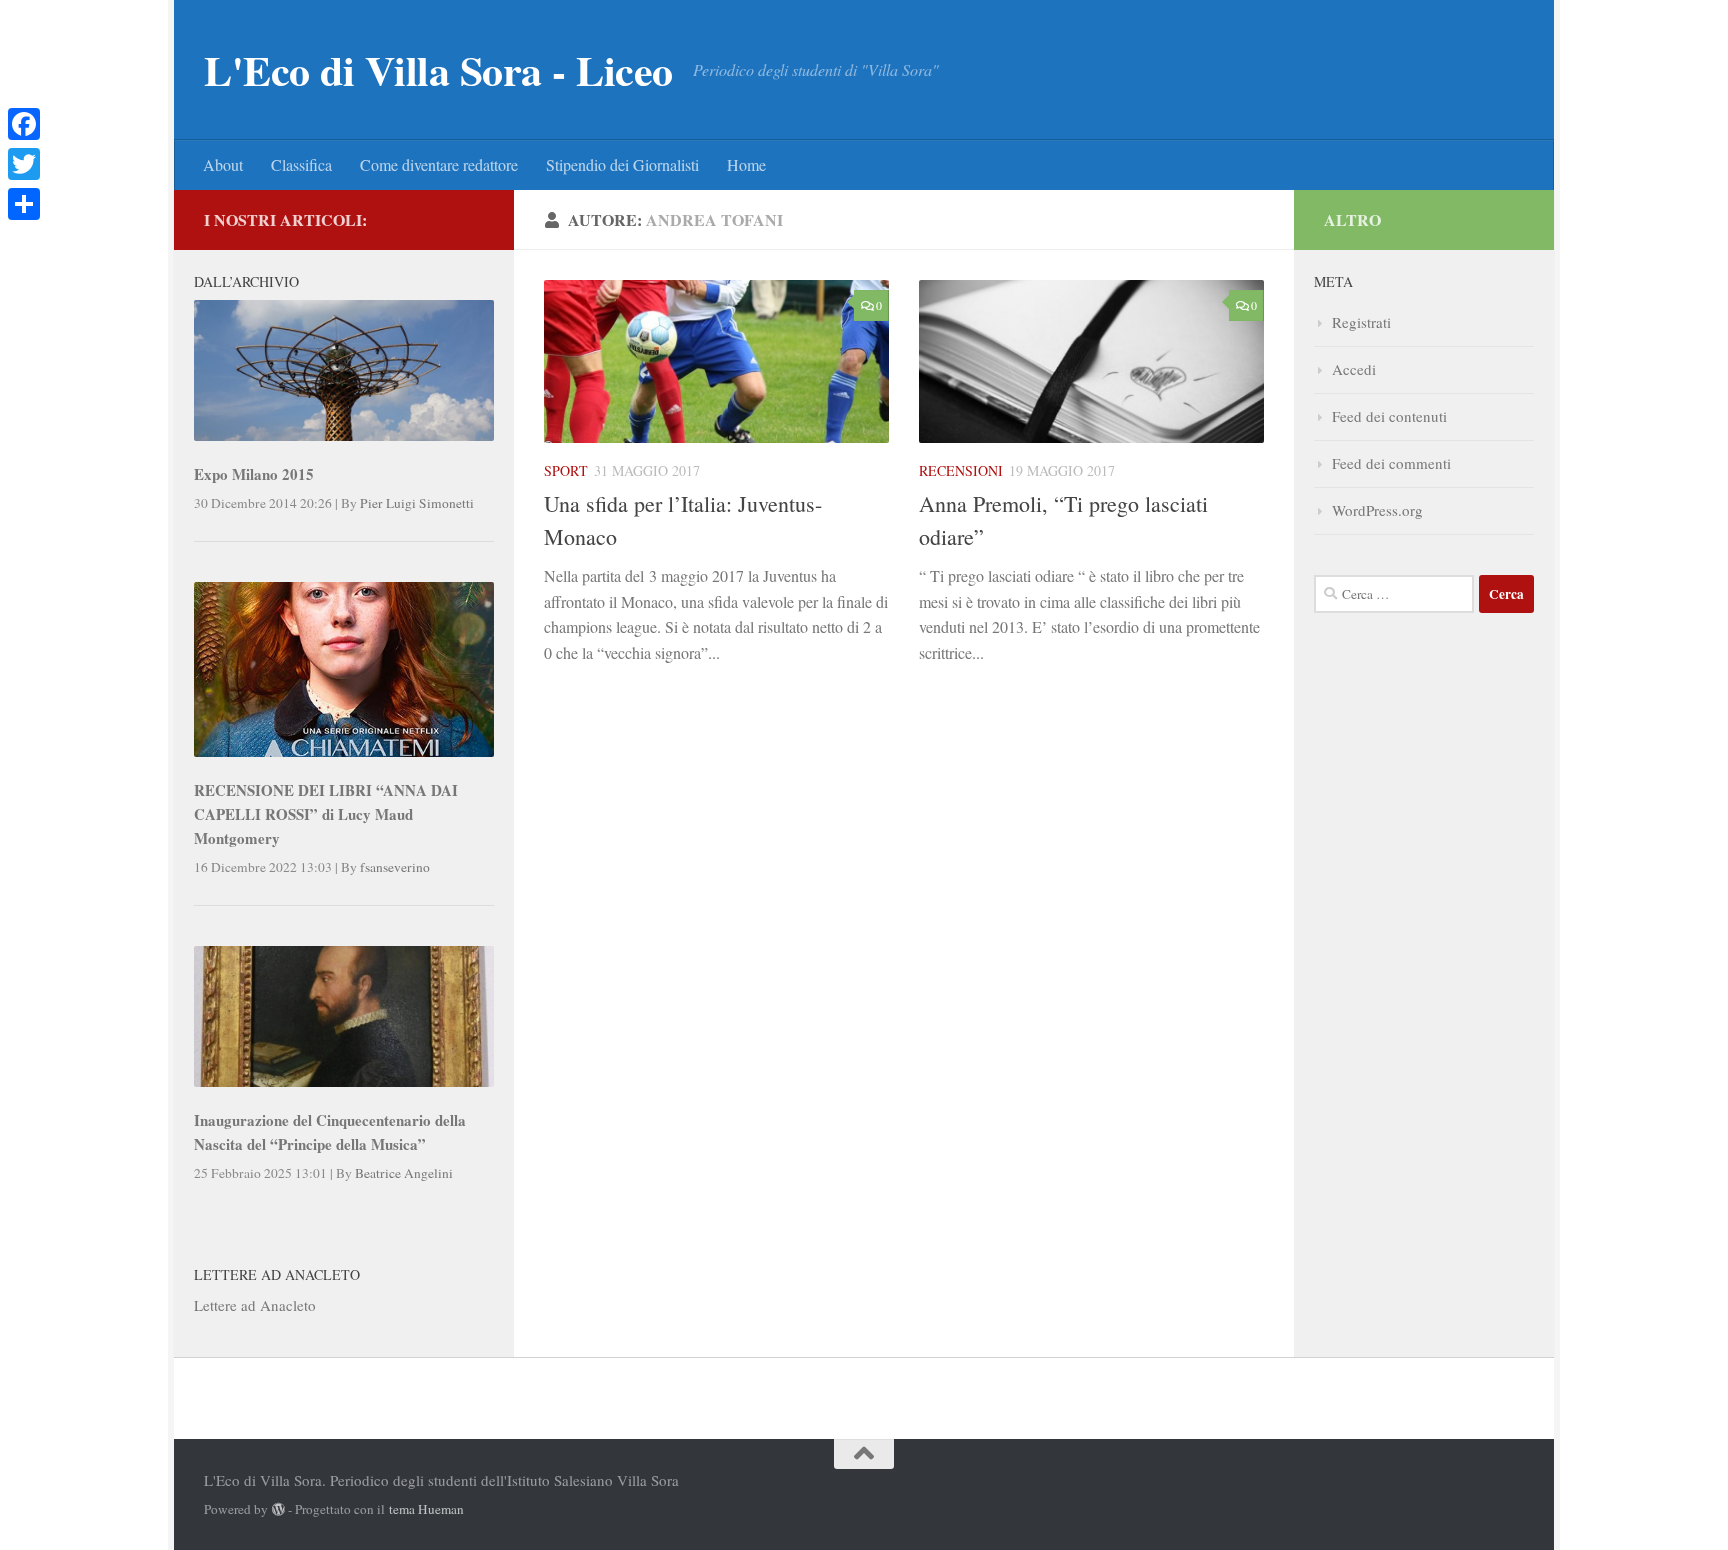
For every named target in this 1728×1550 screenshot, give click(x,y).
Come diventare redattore (439, 164)
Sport (566, 470)
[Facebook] (24, 124)
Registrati (1361, 322)
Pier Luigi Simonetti (417, 503)
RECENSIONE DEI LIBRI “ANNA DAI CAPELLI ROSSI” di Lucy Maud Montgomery (326, 814)
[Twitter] (24, 164)
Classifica (301, 164)
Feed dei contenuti (1389, 416)
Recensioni (961, 470)
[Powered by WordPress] (278, 1509)
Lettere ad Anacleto (255, 1305)
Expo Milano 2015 (254, 474)
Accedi (1354, 369)
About (223, 164)
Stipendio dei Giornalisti (622, 164)
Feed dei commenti (1391, 463)
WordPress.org (1377, 510)
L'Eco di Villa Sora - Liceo (438, 70)
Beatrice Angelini (404, 1173)
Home (746, 164)
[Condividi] (24, 204)
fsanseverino (395, 867)
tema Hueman (426, 1509)
